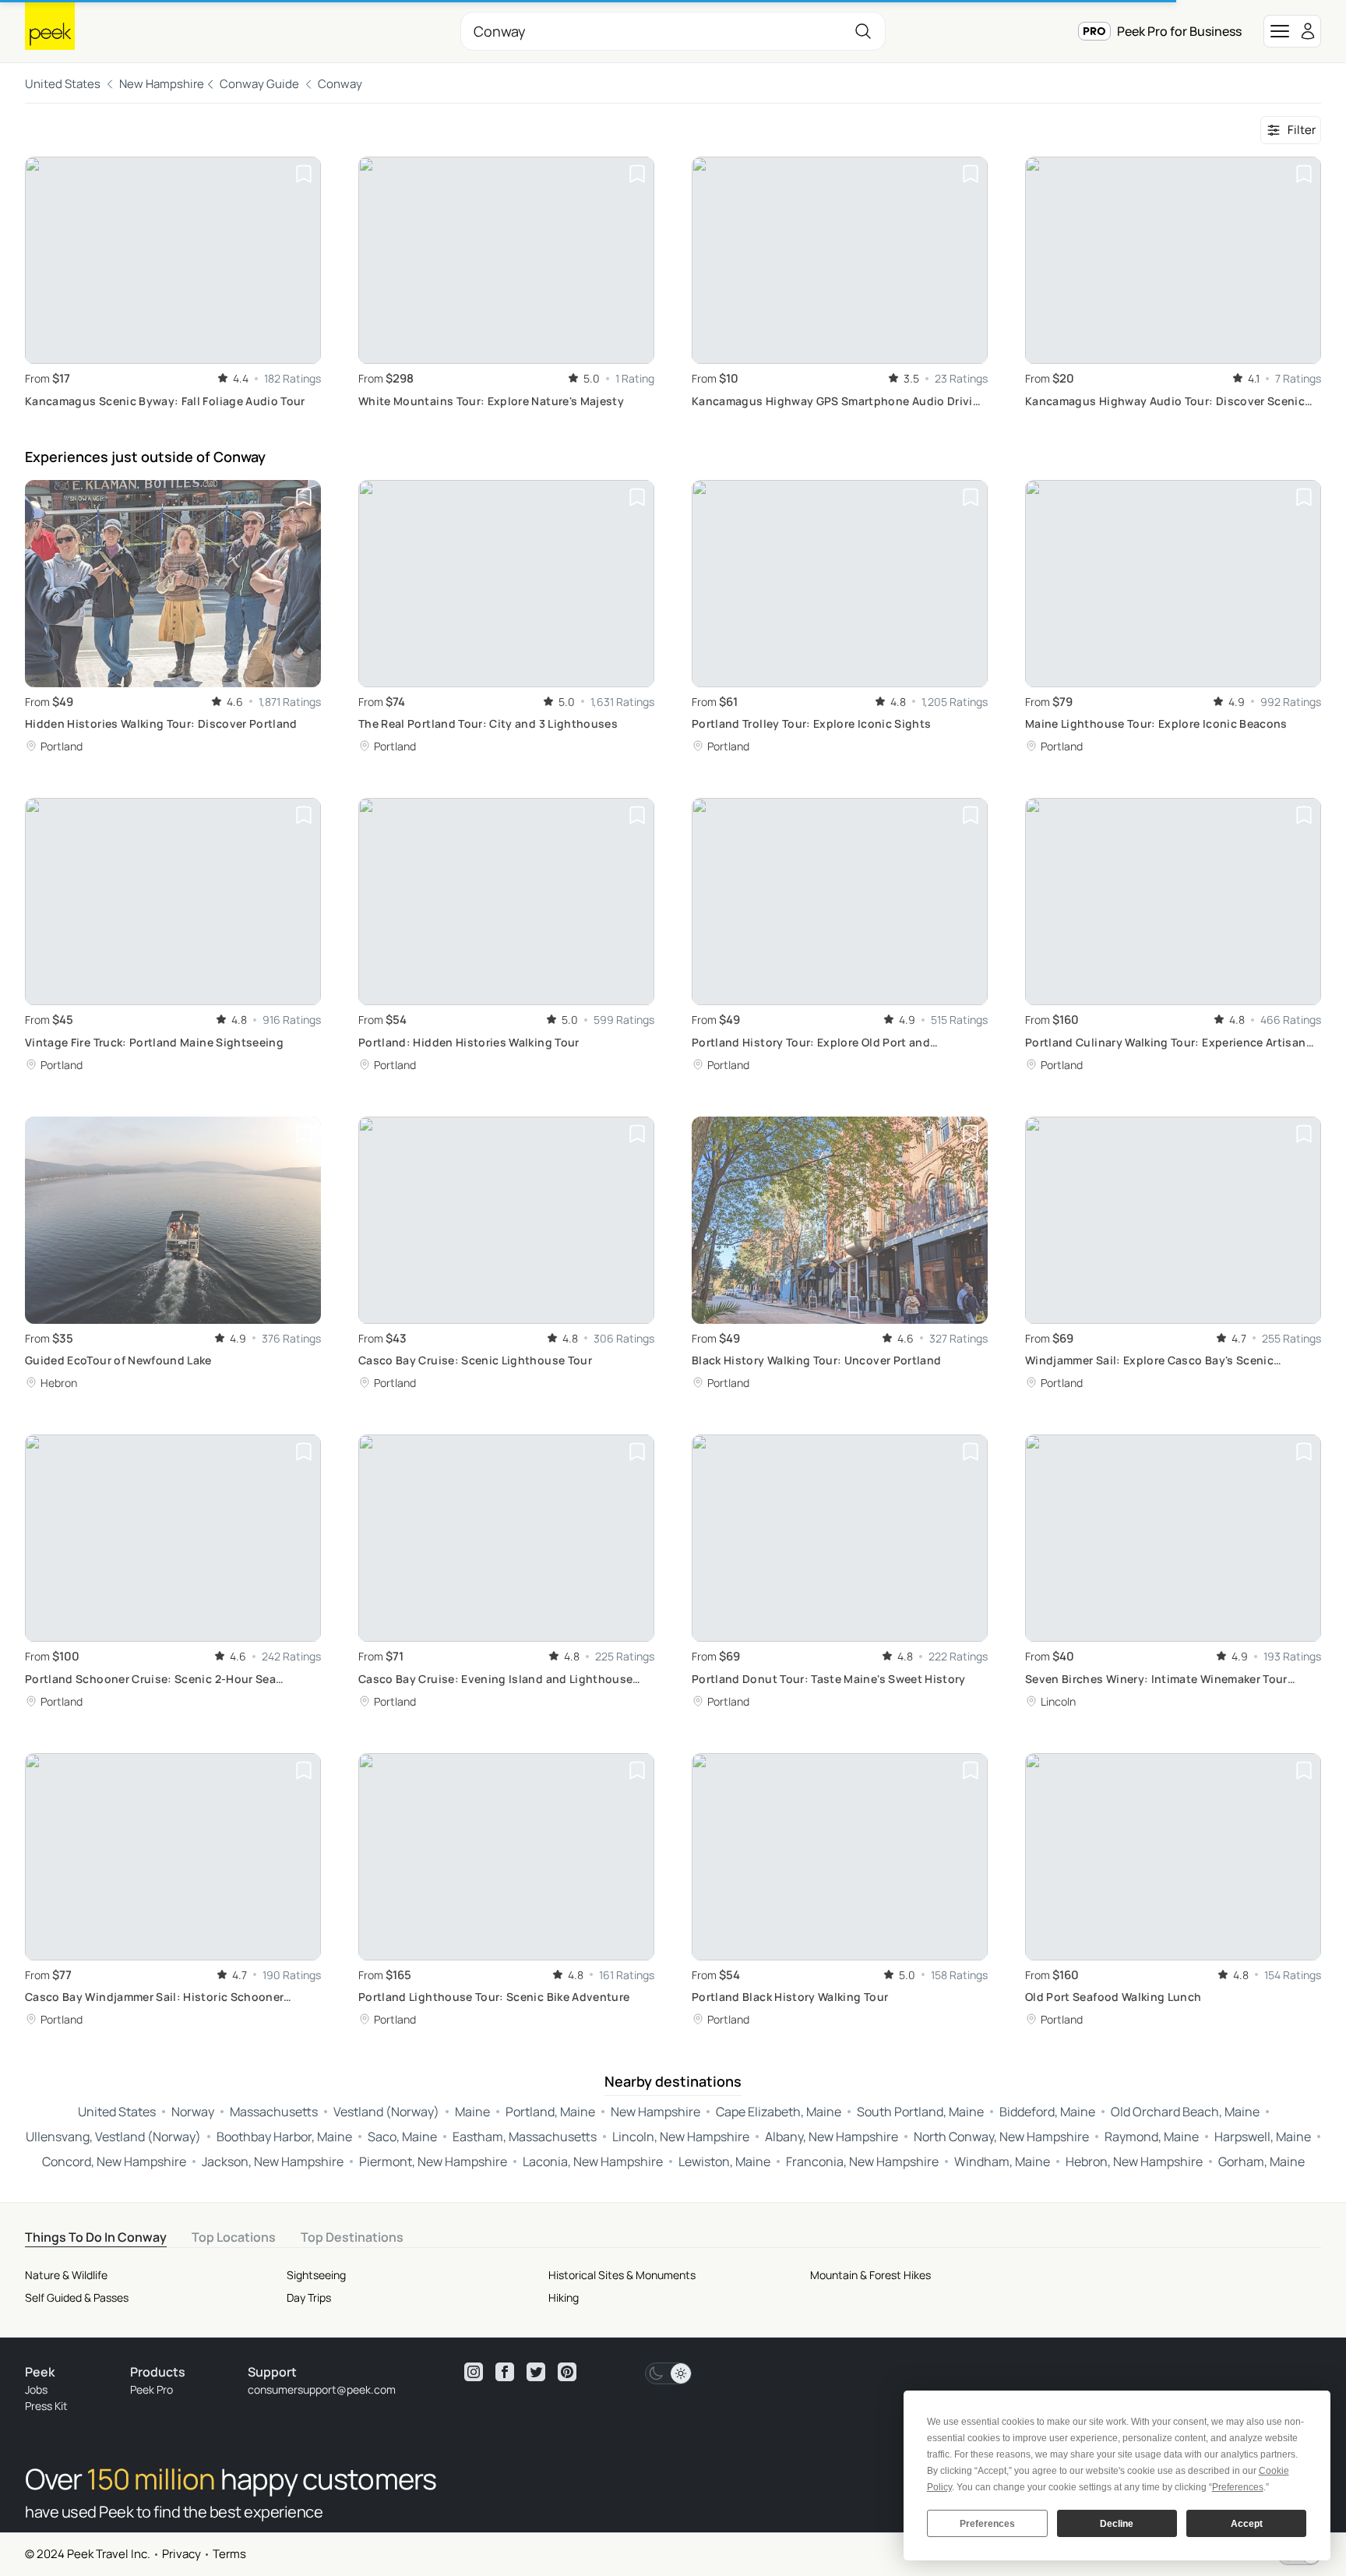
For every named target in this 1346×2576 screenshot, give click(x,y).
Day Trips (309, 2297)
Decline (1117, 2524)
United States (63, 84)
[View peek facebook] (505, 2372)
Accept (1247, 2524)
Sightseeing (316, 2275)
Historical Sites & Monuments (622, 2275)
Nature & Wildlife (66, 2275)
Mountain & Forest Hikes (870, 2275)
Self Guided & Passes (77, 2297)
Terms (229, 2554)
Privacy (181, 2554)
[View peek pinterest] (567, 2372)
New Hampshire (162, 84)
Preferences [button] (1238, 2487)
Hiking (564, 2297)
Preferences (987, 2524)
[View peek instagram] (474, 2372)
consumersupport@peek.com (322, 2389)
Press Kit (46, 2406)
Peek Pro (152, 2389)
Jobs (36, 2389)
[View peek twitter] (536, 2372)
